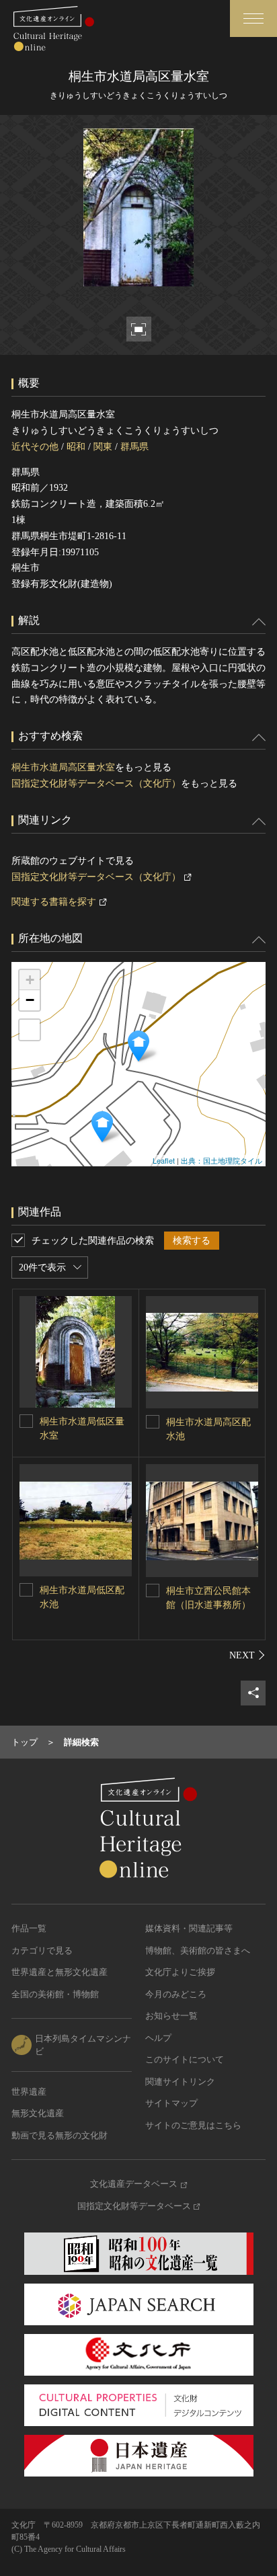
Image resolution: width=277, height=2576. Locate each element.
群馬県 (134, 447)
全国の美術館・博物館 (55, 1994)
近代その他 (35, 447)
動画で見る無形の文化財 (60, 2135)
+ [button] (30, 980)
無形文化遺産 (38, 2113)
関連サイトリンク (180, 2082)
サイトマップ (171, 2103)
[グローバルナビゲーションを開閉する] (253, 18)
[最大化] (30, 1030)
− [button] (30, 1000)
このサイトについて (185, 2059)
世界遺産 (29, 2092)
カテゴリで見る (42, 1950)
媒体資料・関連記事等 (189, 1928)
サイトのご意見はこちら (193, 2125)
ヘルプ (158, 2038)
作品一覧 (29, 1928)
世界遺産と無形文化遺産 (60, 1972)
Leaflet (164, 1160)
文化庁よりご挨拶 (180, 1972)
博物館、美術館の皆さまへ (198, 1950)
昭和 (76, 447)
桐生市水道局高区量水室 (63, 767)
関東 (103, 447)
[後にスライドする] (247, 1655)
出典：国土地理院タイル (222, 1160)
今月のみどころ (176, 1994)
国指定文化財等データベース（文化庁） (96, 783)
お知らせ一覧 (171, 2016)
